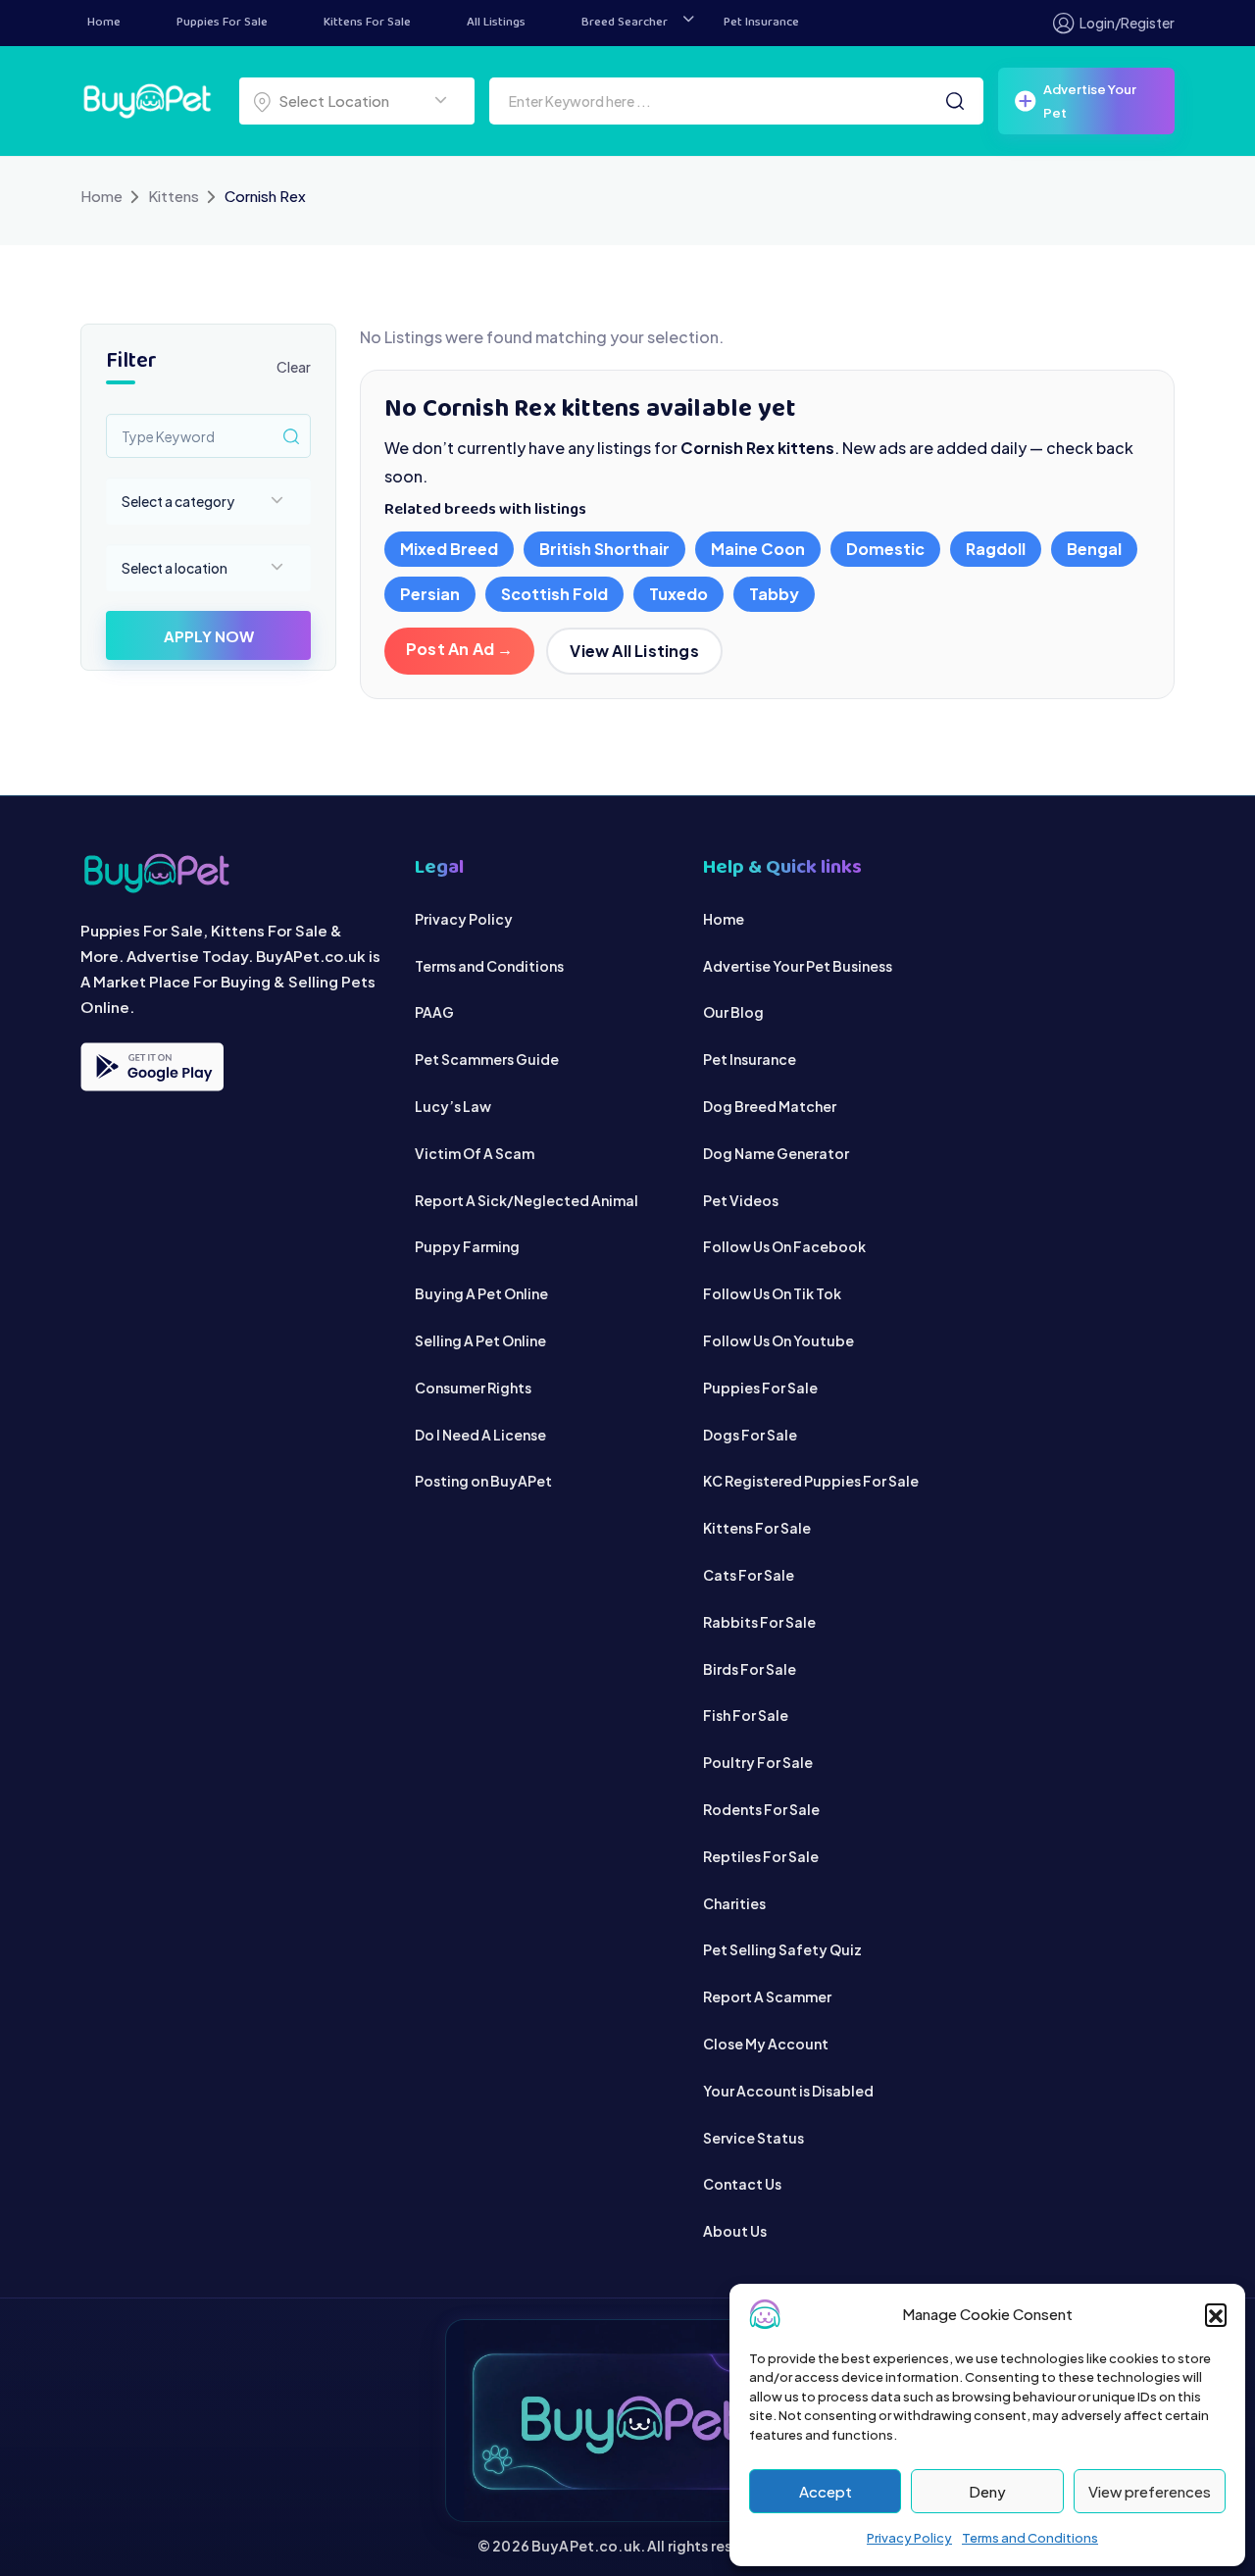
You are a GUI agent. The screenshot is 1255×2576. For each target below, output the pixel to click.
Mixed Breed (449, 549)
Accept (826, 2491)
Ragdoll (996, 549)
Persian (430, 594)
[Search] (955, 101)
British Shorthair (604, 549)
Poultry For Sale (758, 1762)
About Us (735, 2231)
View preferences (1150, 2491)
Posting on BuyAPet (483, 1481)
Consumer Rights (473, 1388)
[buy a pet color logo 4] (233, 873)
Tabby (774, 594)
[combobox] (357, 101)
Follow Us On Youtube (778, 1340)
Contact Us (742, 2184)
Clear (294, 367)
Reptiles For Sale (761, 1856)
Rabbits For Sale (759, 1622)
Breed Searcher (625, 23)
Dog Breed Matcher (770, 1106)
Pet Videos (741, 1200)
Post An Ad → (459, 649)
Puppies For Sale (222, 23)
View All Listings (634, 651)
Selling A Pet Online (480, 1340)
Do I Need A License (480, 1435)
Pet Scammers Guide (487, 1059)
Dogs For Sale (750, 1435)
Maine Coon (758, 549)
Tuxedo (678, 594)
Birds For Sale (750, 1669)
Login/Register (1127, 23)
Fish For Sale (746, 1715)
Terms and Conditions (1030, 2538)
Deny (987, 2491)
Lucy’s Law (453, 1106)
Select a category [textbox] (178, 501)
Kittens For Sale (367, 23)
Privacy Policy (909, 2538)
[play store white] (152, 1067)
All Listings (496, 23)
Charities (734, 1903)
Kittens (174, 196)
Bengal (1094, 549)
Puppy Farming (467, 1246)
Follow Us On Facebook (784, 1246)
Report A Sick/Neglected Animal (527, 1200)
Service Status (753, 2138)
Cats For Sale (749, 1575)
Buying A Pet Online (481, 1293)
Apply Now (209, 636)
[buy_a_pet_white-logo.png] (147, 99)
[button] (1216, 2314)
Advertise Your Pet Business (798, 966)
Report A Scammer (767, 1996)
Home (104, 23)
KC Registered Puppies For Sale (811, 1481)
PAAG (434, 1012)
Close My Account (766, 2044)
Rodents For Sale (761, 1809)
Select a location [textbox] (175, 568)
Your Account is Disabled (788, 2091)
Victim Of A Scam (475, 1153)
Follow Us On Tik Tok (772, 1293)
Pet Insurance (761, 23)
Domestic (885, 549)
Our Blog (733, 1012)
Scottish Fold (554, 594)
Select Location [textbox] (334, 101)
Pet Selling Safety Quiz (782, 1949)
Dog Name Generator (776, 1153)
